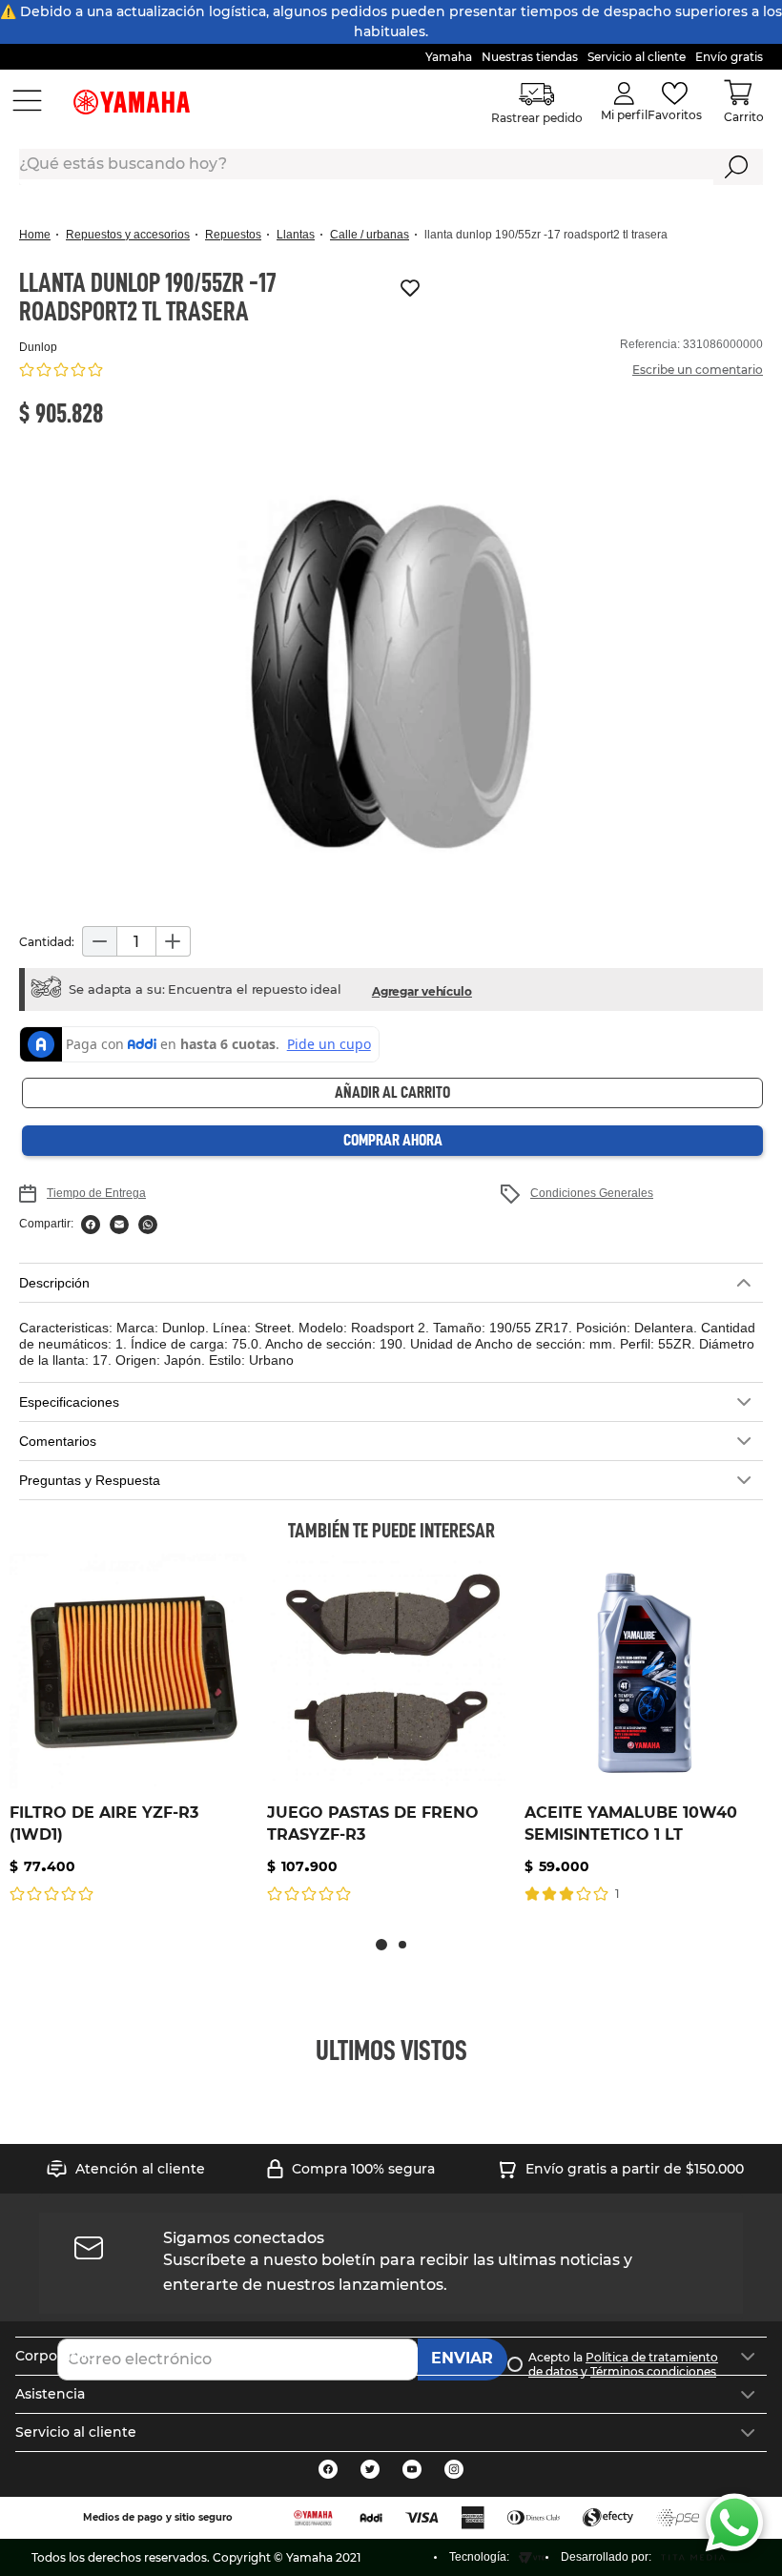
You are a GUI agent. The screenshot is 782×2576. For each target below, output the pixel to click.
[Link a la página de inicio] (41, 235)
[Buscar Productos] (737, 167)
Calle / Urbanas (370, 235)
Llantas (296, 235)
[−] (99, 941)
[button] (391, 677)
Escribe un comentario (698, 370)
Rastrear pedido (538, 118)
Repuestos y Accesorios (128, 235)
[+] (174, 941)
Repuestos (233, 235)
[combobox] (391, 167)
